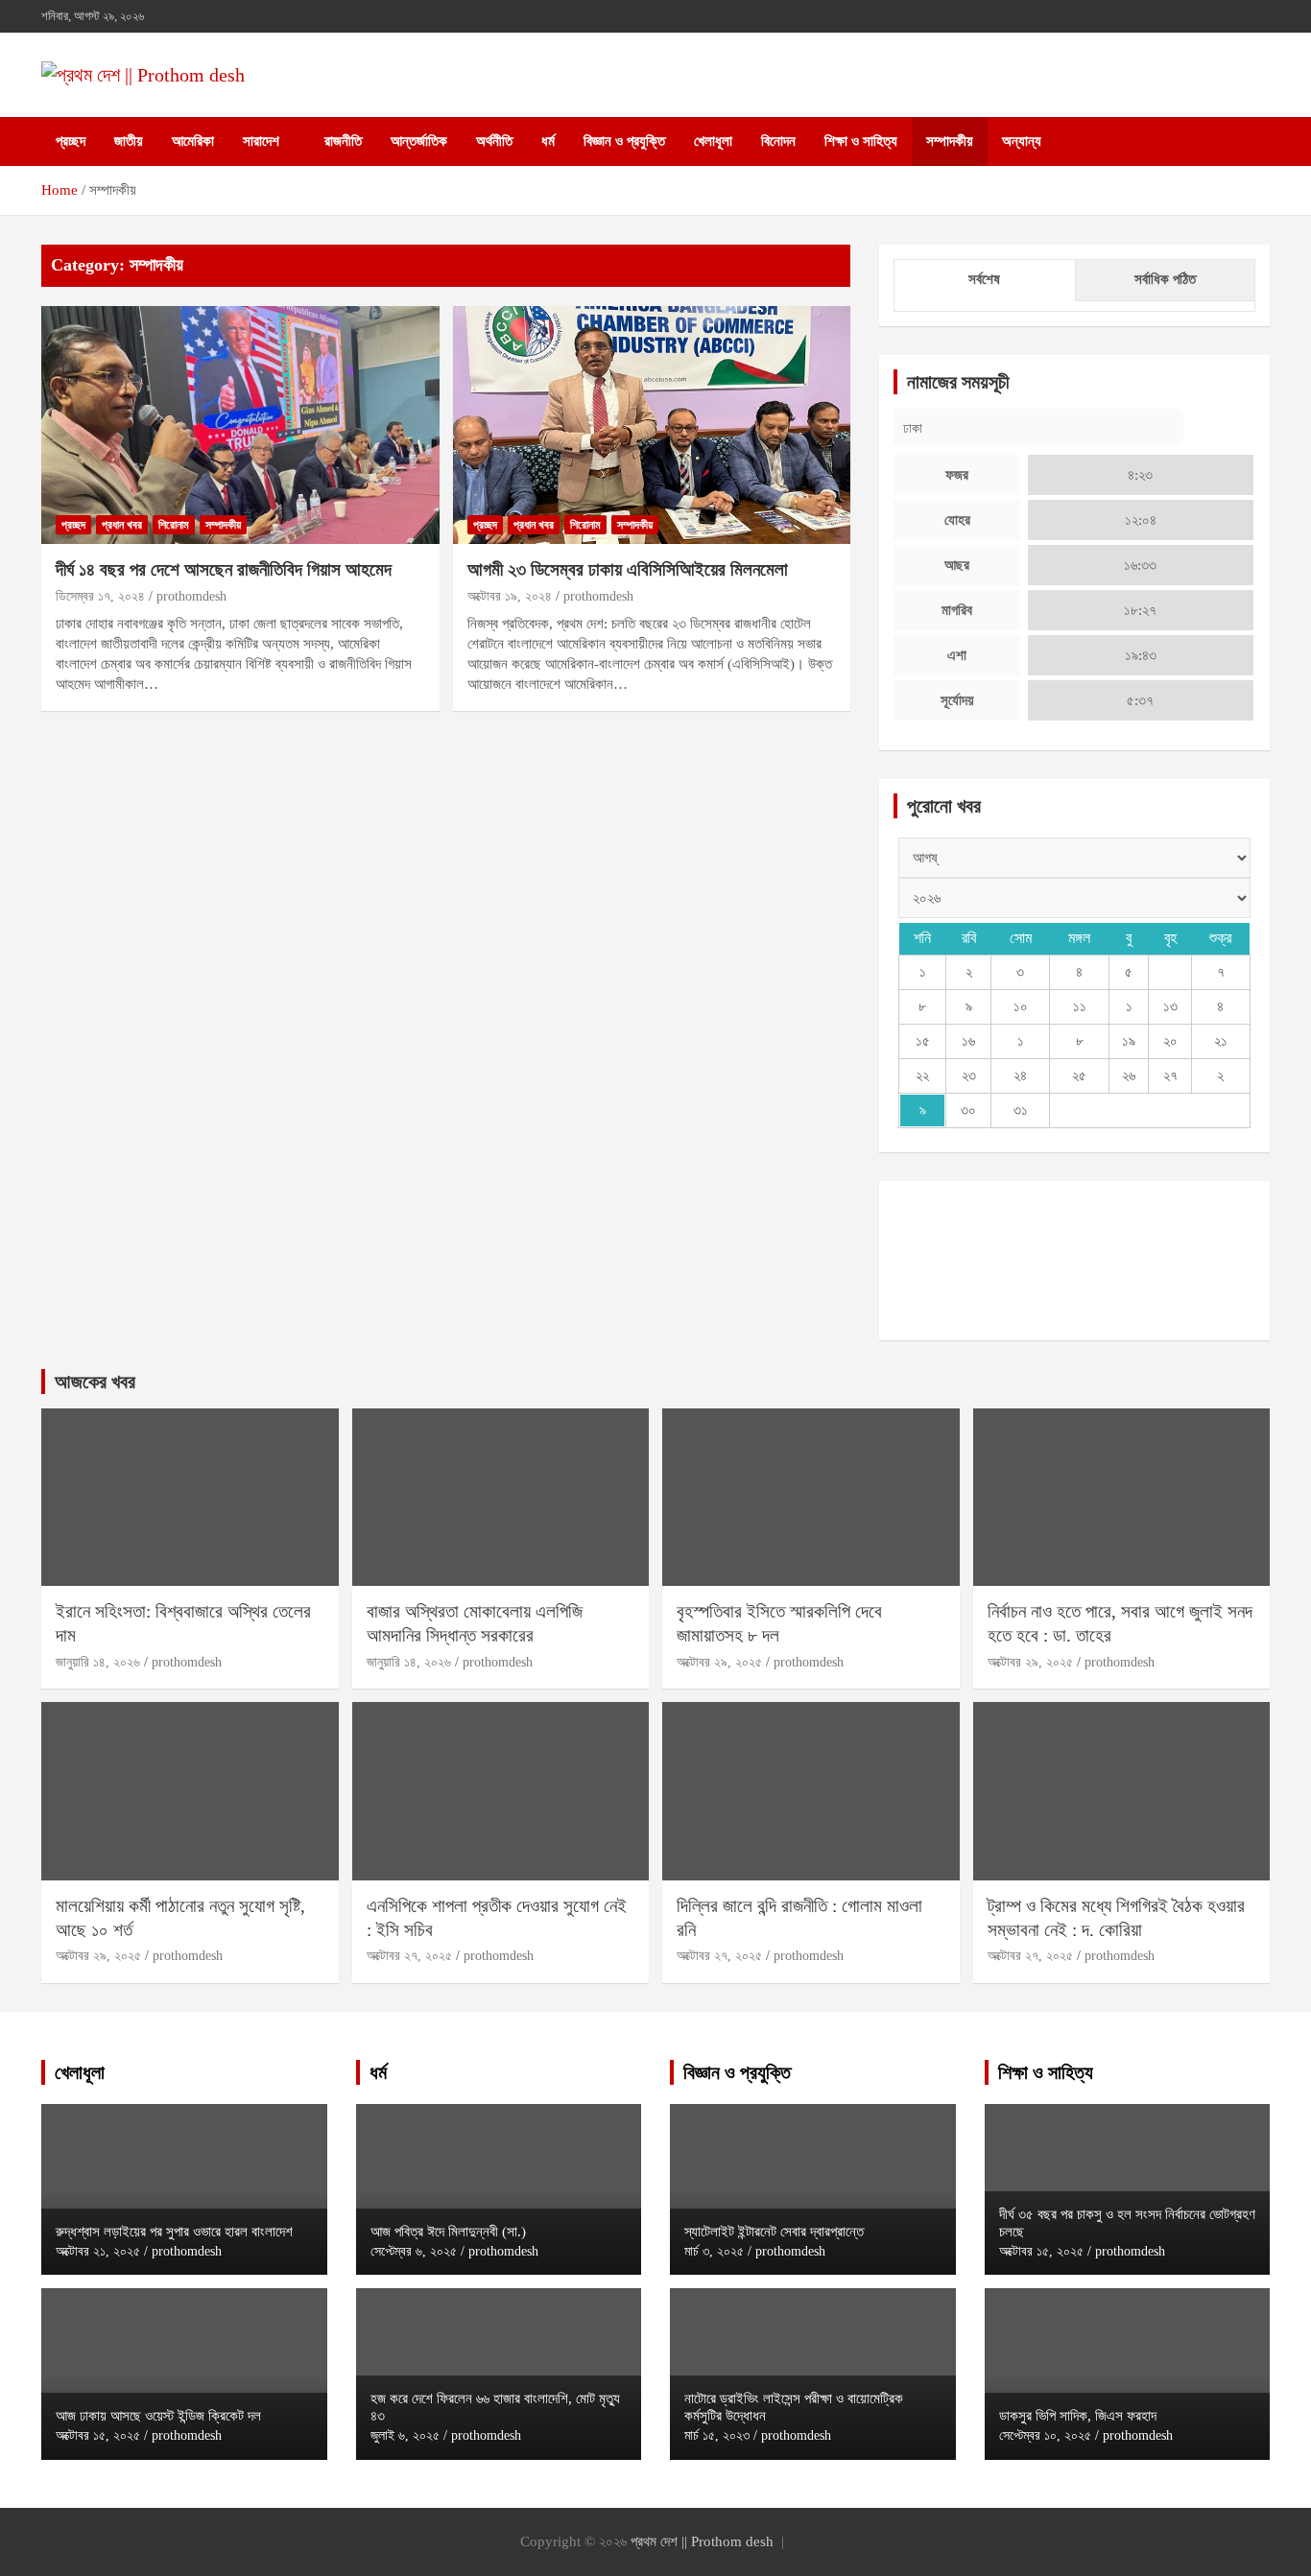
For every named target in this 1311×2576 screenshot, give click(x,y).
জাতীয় (129, 141)
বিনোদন (778, 141)
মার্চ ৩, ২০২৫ (714, 2251)
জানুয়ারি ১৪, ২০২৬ (98, 1662)
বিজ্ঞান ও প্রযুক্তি (624, 141)
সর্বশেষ (984, 279)
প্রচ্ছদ (71, 141)
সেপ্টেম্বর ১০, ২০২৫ (1045, 2435)
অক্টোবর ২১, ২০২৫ (98, 2251)
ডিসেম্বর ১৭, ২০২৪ (100, 596)
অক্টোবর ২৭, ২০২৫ (409, 1956)
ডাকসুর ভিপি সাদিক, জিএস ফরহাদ (1078, 2416)
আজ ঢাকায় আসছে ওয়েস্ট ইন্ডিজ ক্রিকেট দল (158, 2416)
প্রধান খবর (122, 525)
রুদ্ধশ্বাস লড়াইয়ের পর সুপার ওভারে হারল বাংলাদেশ (174, 2232)
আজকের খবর (95, 1382)
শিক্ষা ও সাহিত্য (861, 141)
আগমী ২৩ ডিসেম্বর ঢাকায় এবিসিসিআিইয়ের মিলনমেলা (628, 569)
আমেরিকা (193, 141)
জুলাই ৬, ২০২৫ (405, 2435)
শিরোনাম (174, 525)
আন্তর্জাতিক (419, 141)
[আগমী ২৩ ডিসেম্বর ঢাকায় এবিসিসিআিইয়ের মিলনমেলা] (651, 425)
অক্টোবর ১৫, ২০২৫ (98, 2435)
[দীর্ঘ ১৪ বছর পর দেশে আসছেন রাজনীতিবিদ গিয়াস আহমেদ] (240, 425)
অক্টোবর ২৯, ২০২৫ (719, 1662)
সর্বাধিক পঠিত (1165, 279)
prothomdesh (191, 596)
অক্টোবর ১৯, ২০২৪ (510, 596)
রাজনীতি (343, 141)
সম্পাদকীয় (950, 141)
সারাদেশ (261, 141)
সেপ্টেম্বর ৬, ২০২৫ (414, 2251)
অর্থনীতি (494, 141)
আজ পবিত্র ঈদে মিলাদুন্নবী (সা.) (448, 2232)
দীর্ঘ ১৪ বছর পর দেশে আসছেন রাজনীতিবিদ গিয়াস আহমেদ (224, 569)
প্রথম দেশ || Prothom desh (702, 2541)
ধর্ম (548, 141)
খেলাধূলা (713, 141)
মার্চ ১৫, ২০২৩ (717, 2435)
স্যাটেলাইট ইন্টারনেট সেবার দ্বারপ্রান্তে (774, 2232)
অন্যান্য (1022, 141)
